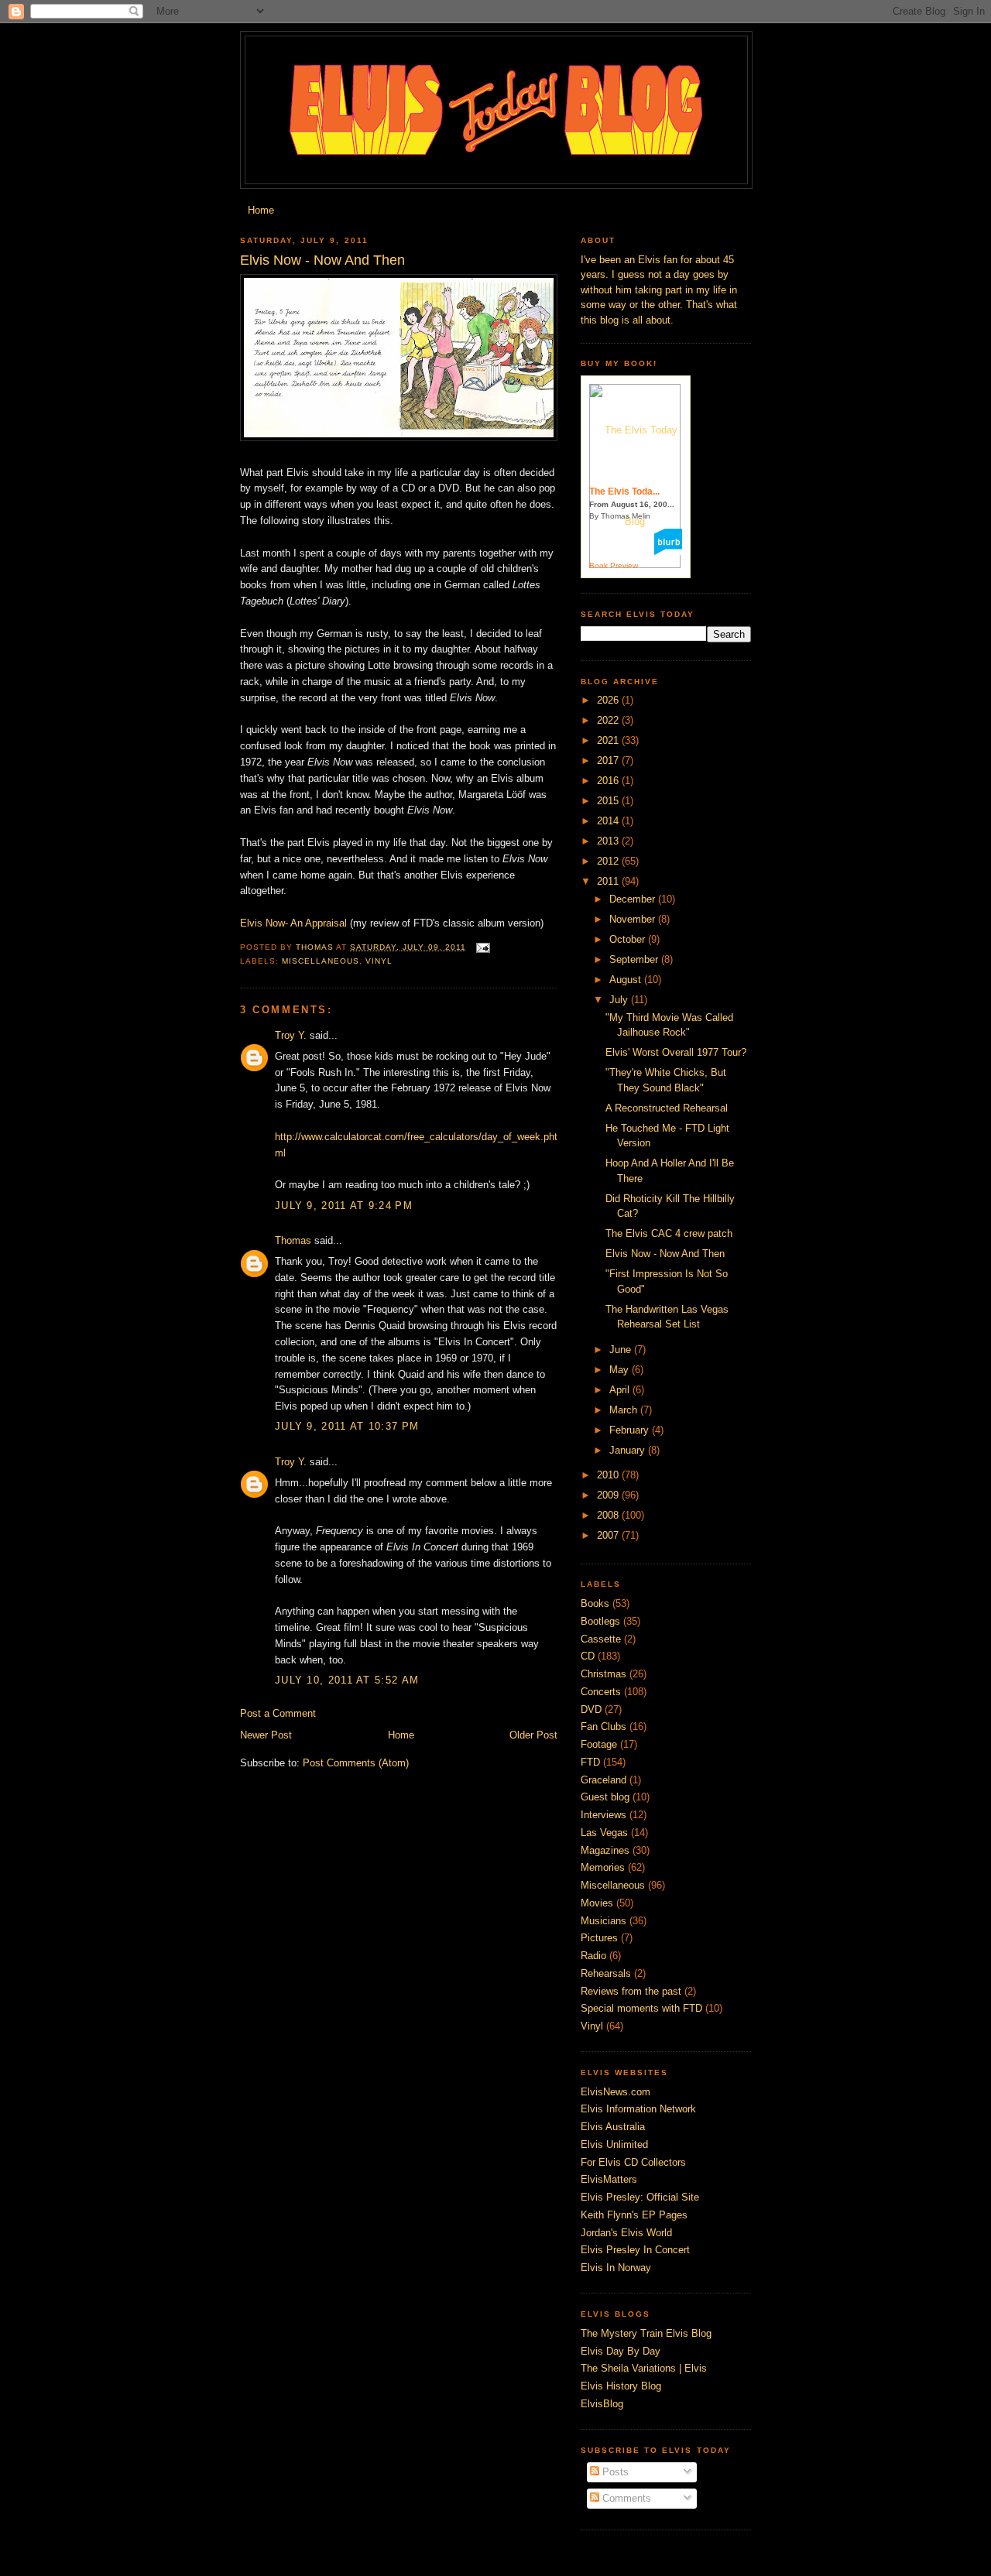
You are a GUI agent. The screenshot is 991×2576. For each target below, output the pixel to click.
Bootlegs (600, 1621)
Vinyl (379, 961)
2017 (609, 760)
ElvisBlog (602, 2404)
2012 (609, 861)
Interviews (604, 1815)
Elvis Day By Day (621, 2351)
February (631, 1430)
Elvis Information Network (638, 2109)
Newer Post (266, 1735)
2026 (609, 700)
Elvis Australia (613, 2127)
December (634, 899)
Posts (614, 2472)
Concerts (601, 1692)
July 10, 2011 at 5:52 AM (347, 1680)
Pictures (599, 1938)
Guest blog (605, 1797)
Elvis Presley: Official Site (640, 2197)
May (621, 1370)
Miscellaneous (321, 961)
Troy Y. (291, 1035)
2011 (609, 881)
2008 (609, 1515)
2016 (609, 781)
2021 (609, 740)
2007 (609, 1535)
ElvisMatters (609, 2179)
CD (588, 1656)
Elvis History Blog (621, 2386)
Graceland (604, 1780)
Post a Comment (278, 1713)
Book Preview (614, 565)
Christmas (604, 1674)
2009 (609, 1495)
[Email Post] (483, 947)
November (634, 919)
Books (595, 1603)
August (627, 980)
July (620, 1000)
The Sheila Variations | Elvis (644, 2368)
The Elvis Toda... (624, 492)
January (629, 1450)
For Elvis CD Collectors (633, 2162)
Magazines (605, 1850)
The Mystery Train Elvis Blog (646, 2333)
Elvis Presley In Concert (635, 2250)
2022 (609, 720)
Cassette (601, 1639)
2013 (609, 841)
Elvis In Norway (616, 2268)
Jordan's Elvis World (626, 2233)
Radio (593, 1956)
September (635, 959)
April (621, 1390)
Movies (597, 1903)
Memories (603, 1867)
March (625, 1410)
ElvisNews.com (616, 2092)
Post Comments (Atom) (356, 1763)
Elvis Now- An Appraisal (293, 923)
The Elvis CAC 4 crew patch (669, 1233)
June (622, 1350)
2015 (609, 801)
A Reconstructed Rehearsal (667, 1108)
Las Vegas (604, 1833)
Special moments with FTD (641, 2008)
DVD (591, 1709)
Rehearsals (606, 1973)
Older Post (533, 1735)
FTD (590, 1762)
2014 (609, 821)
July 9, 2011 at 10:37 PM (347, 1426)
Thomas (293, 1240)
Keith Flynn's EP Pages (634, 2215)
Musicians (604, 1921)
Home (261, 210)
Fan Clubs (604, 1726)
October (629, 939)
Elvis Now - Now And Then (665, 1254)
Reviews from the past (631, 1991)
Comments (625, 2498)
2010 (609, 1475)
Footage (599, 1744)
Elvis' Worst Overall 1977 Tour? (676, 1052)
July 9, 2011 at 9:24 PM (344, 1206)
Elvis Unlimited (614, 2144)
